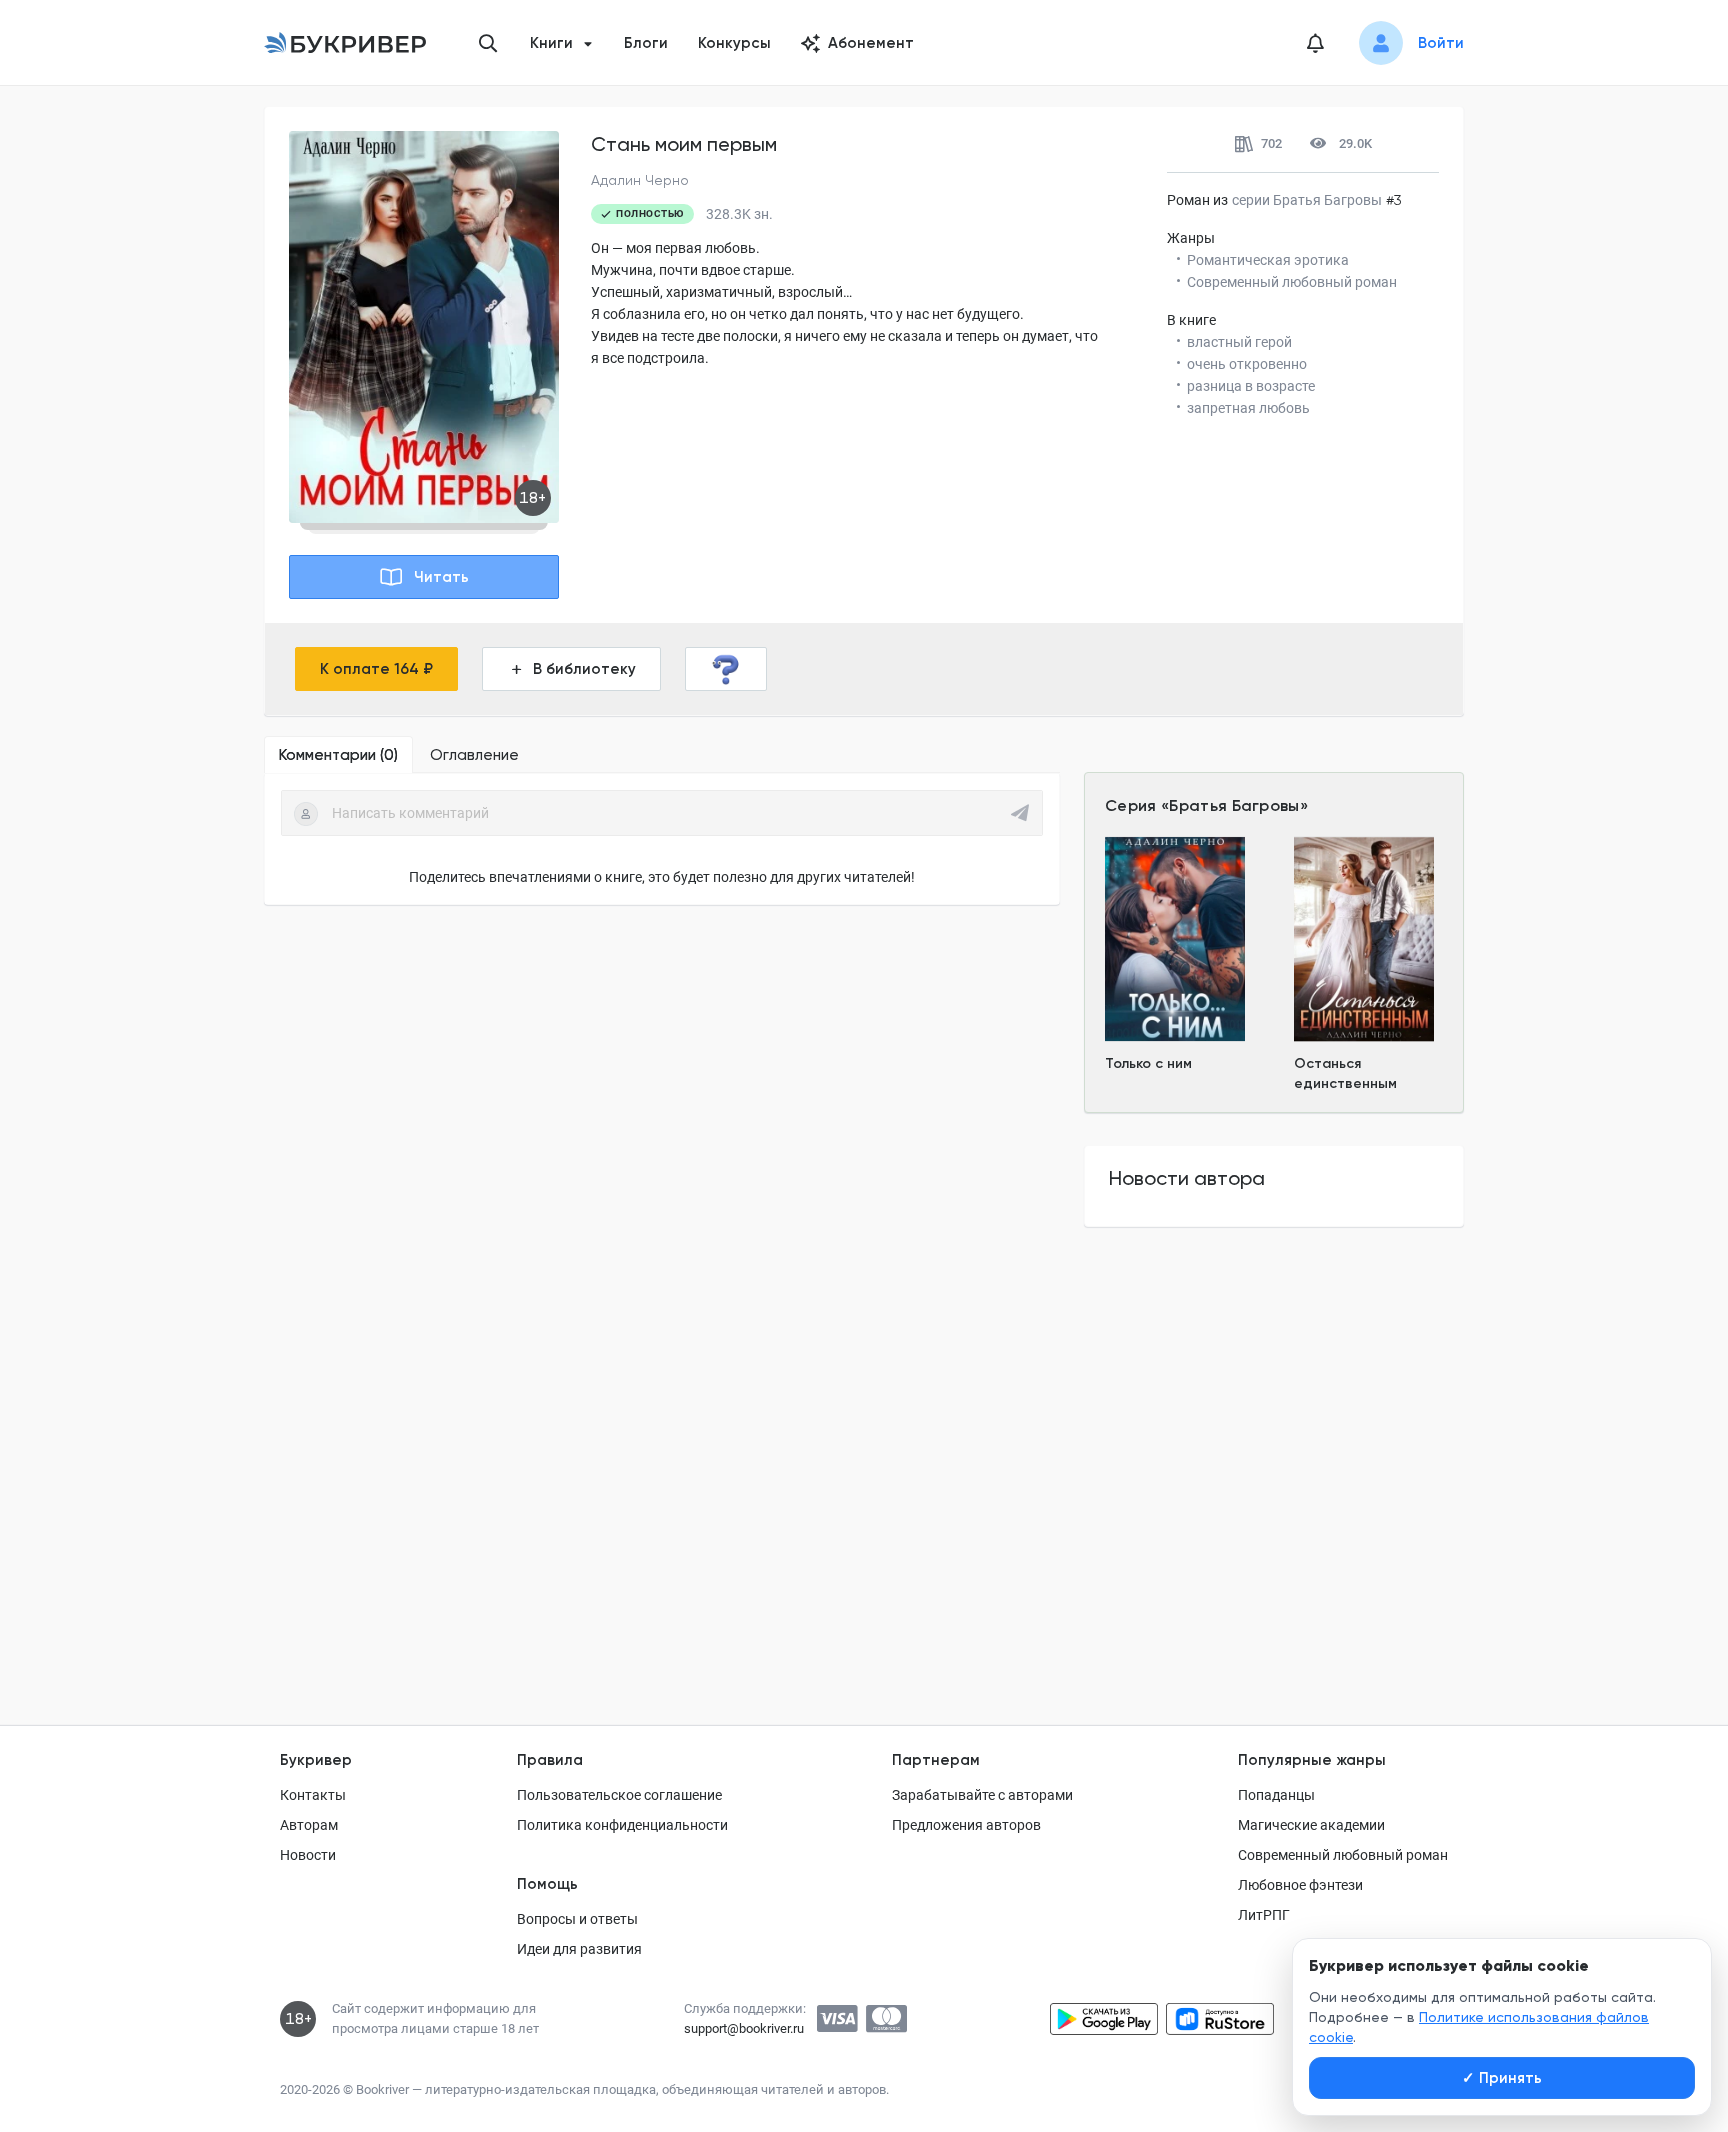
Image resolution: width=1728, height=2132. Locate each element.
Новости (308, 1855)
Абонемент (871, 43)
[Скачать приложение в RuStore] (1220, 2019)
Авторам (309, 1825)
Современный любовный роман (1343, 1855)
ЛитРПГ (1264, 1915)
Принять (1502, 2078)
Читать (441, 577)
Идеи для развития (579, 1949)
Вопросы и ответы (577, 1919)
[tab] (338, 755)
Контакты (313, 1795)
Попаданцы (1276, 1795)
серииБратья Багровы (1307, 200)
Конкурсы (734, 43)
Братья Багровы (1234, 805)
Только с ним (1148, 1063)
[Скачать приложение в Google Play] (1104, 2019)
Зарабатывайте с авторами (982, 1795)
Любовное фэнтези (1300, 1885)
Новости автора (1187, 1178)
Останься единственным (1345, 1073)
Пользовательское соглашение (619, 1795)
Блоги (646, 43)
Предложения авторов (966, 1825)
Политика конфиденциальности (622, 1825)
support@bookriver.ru (744, 2028)
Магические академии (1311, 1825)
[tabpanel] (662, 839)
